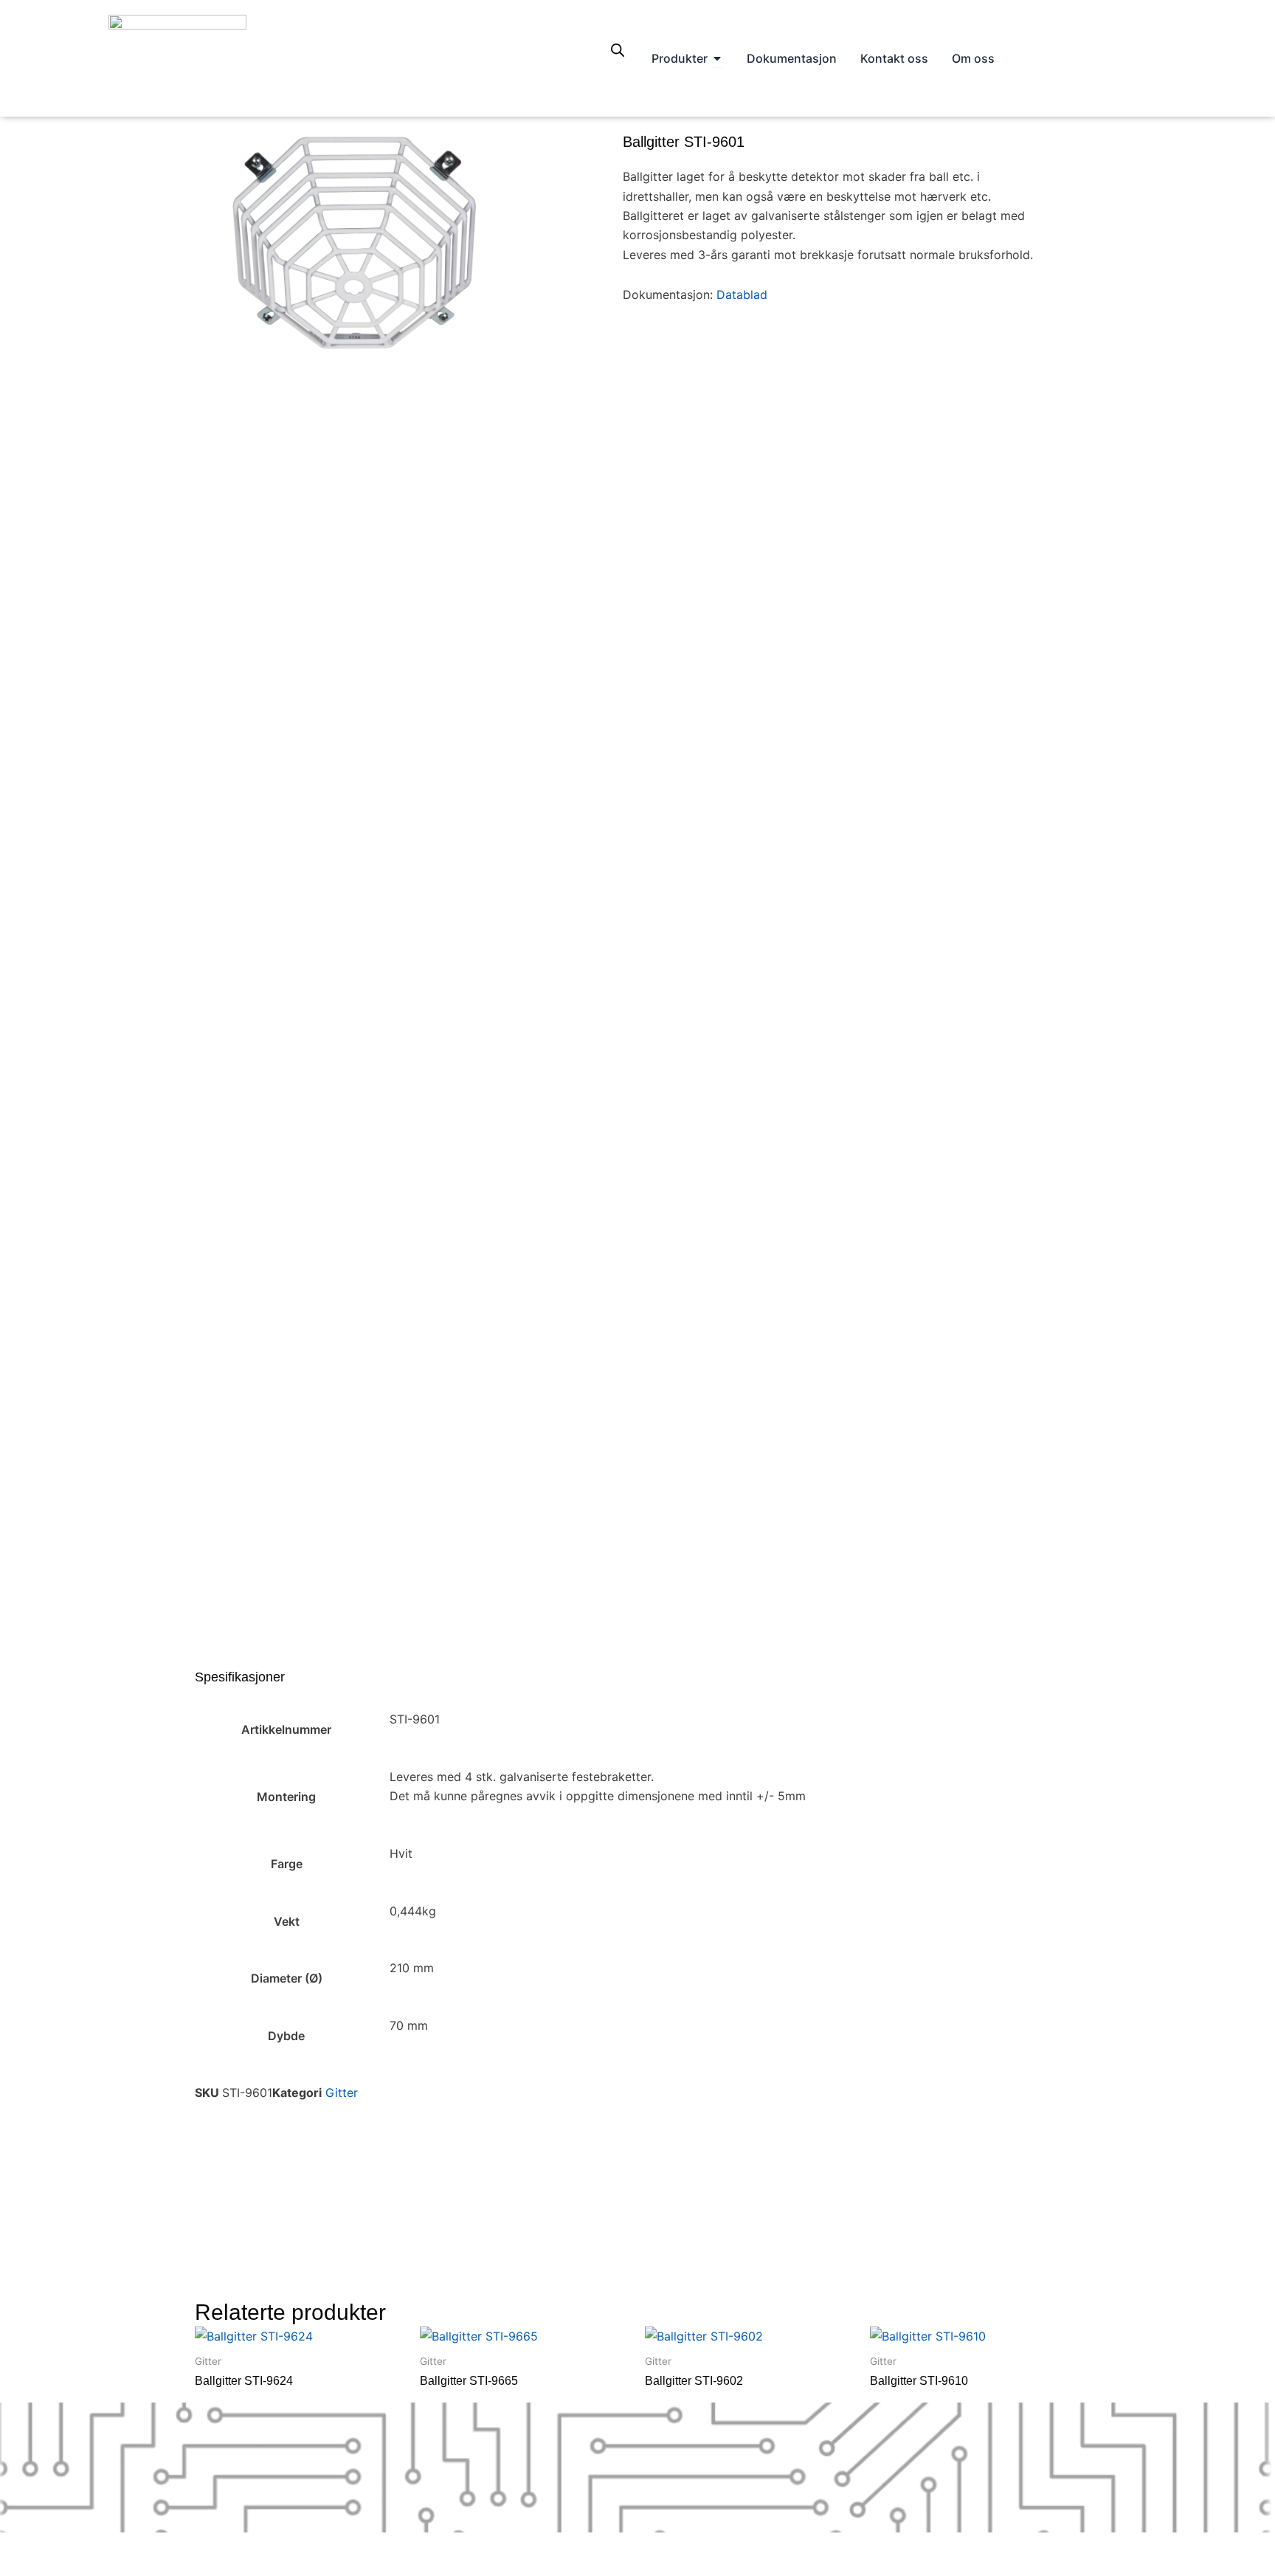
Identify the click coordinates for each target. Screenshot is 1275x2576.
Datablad (744, 295)
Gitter (342, 2093)
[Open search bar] (618, 50)
